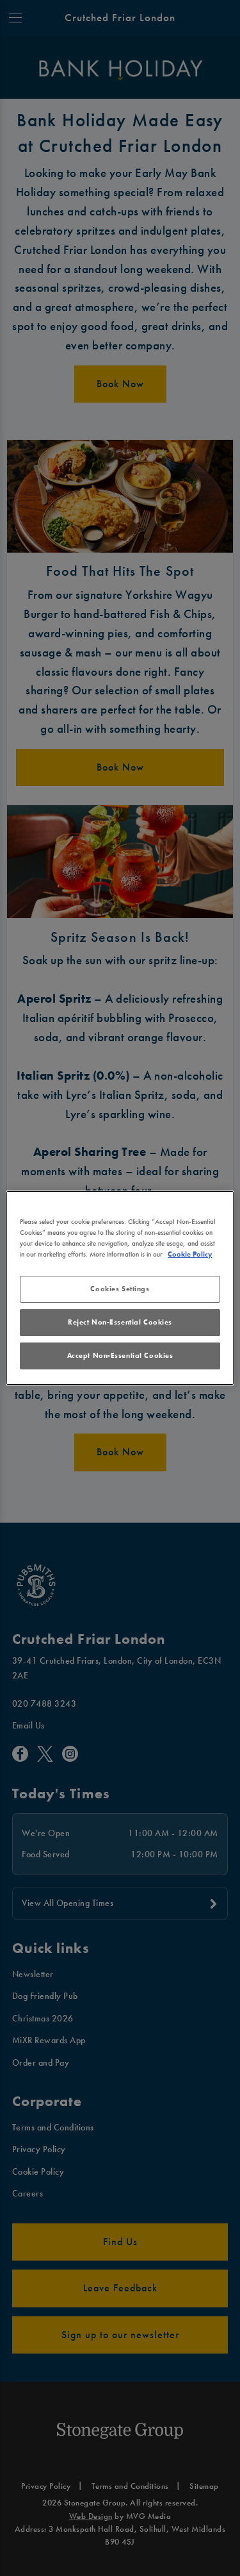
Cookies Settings (120, 1289)
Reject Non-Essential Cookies (120, 1322)
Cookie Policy (190, 1254)
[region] (120, 1288)
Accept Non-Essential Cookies (120, 1355)
